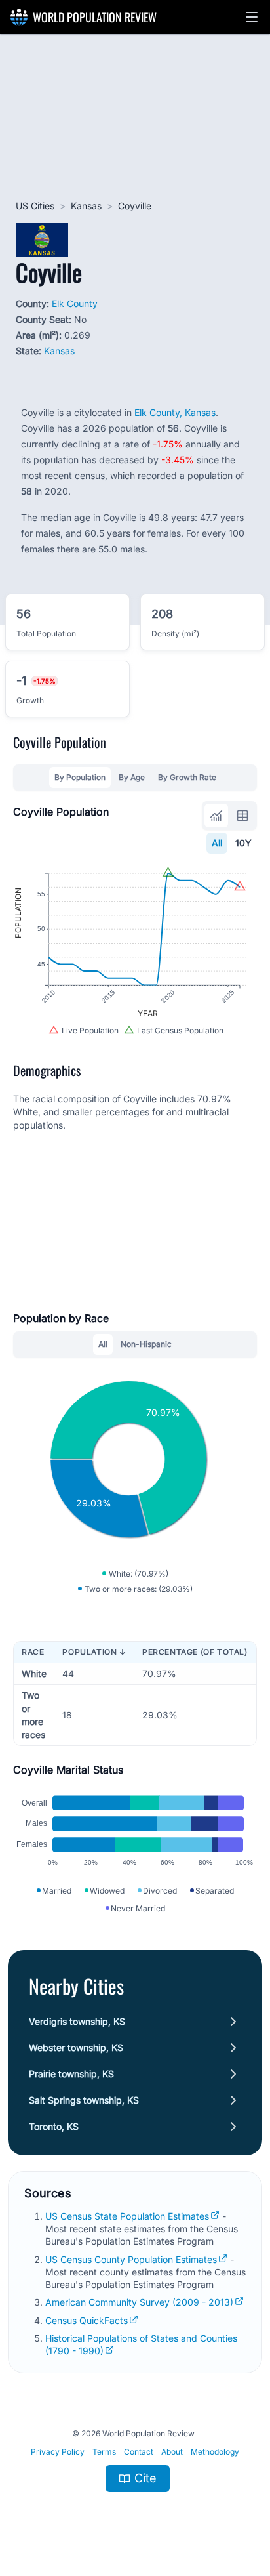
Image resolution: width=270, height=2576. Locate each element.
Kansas (86, 206)
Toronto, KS (54, 2126)
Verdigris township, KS (77, 2021)
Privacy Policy (58, 2452)
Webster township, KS (76, 2047)
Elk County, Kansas (175, 412)
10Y (243, 843)
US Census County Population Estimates (131, 2259)
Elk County (75, 303)
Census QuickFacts (87, 2320)
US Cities (35, 206)
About (172, 2452)
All (217, 843)
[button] (252, 17)
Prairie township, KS (71, 2074)
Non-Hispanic (146, 1344)
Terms (104, 2452)
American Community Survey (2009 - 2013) (139, 2302)
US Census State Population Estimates (127, 2216)
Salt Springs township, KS (84, 2100)
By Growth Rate (187, 777)
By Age (132, 777)
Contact (139, 2452)
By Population (80, 777)
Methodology (215, 2452)
